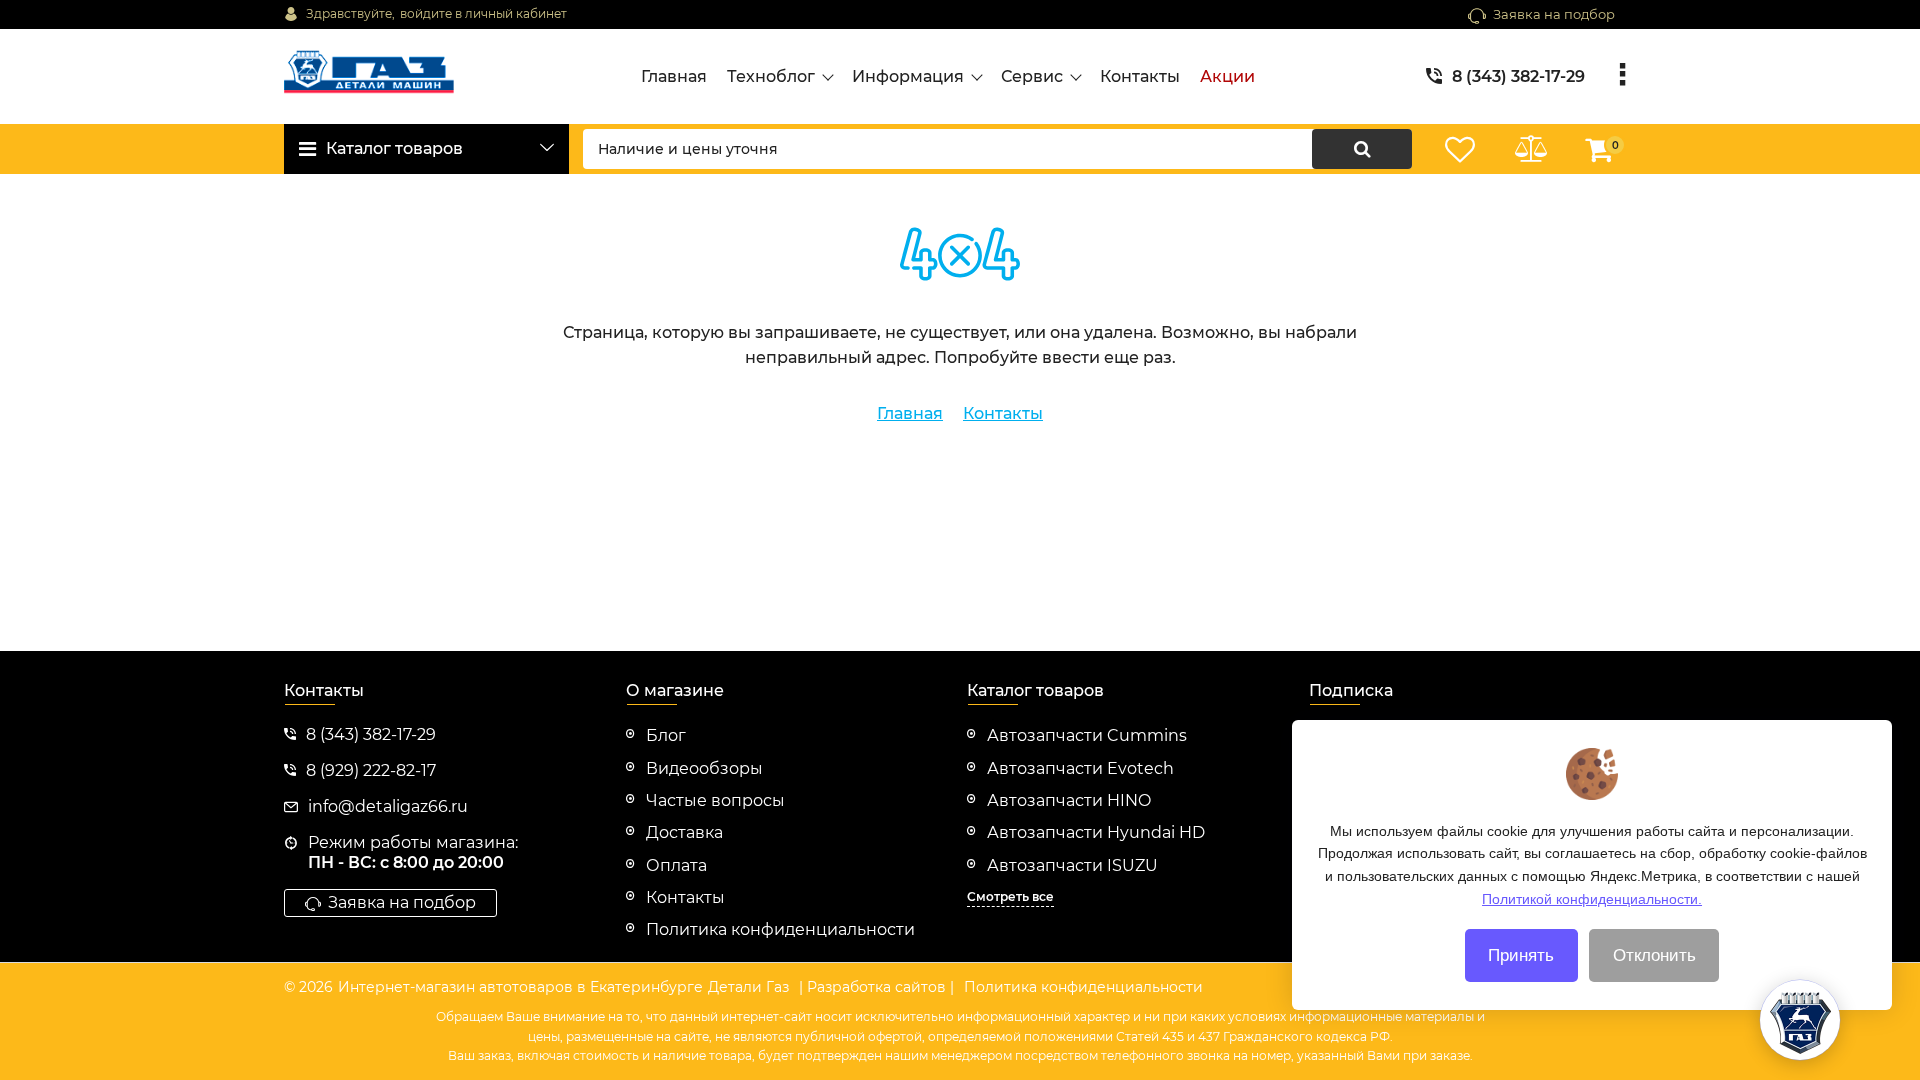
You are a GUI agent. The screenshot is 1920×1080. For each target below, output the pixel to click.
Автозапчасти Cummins (1087, 735)
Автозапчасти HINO (1069, 800)
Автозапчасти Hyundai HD (1096, 832)
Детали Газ (748, 987)
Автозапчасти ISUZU (1072, 865)
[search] (1362, 149)
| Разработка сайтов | (876, 987)
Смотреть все (1010, 896)
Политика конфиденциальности (1083, 987)
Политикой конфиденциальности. (1592, 898)
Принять (1521, 955)
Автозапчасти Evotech (1080, 768)
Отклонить (1654, 955)
